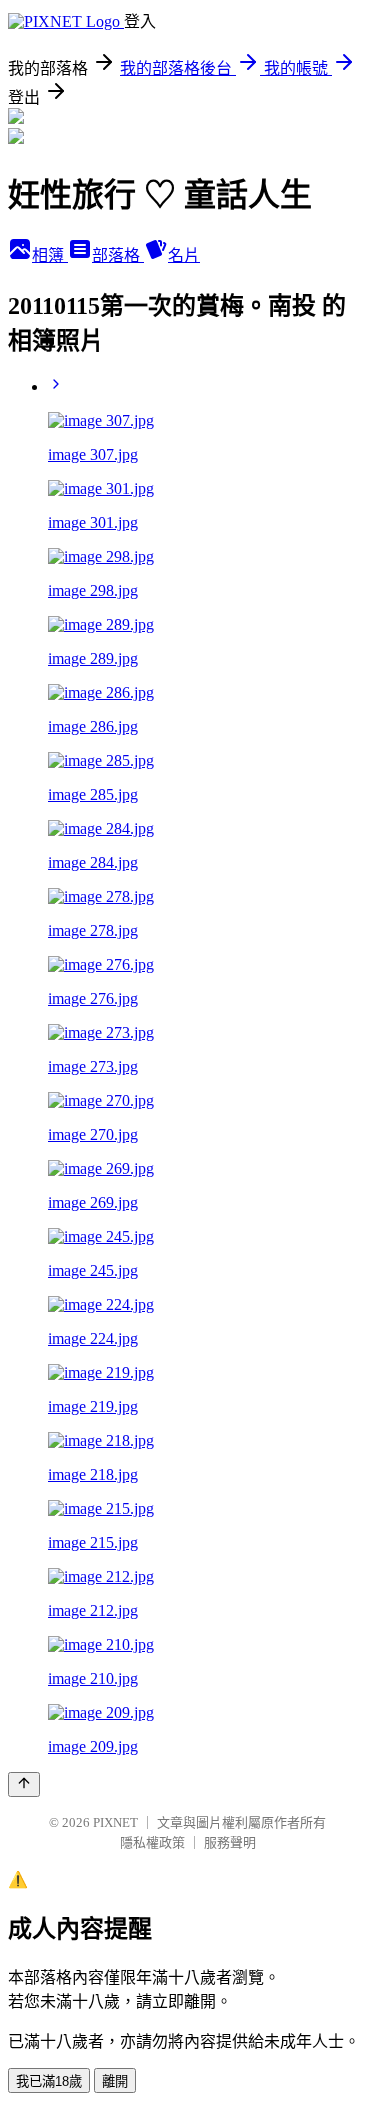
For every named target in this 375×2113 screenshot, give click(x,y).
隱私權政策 (152, 1842)
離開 (115, 2081)
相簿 (50, 255)
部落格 (118, 255)
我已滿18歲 (49, 2081)
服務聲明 (230, 1842)
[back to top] (24, 1784)
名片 (184, 255)
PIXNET (115, 1822)
